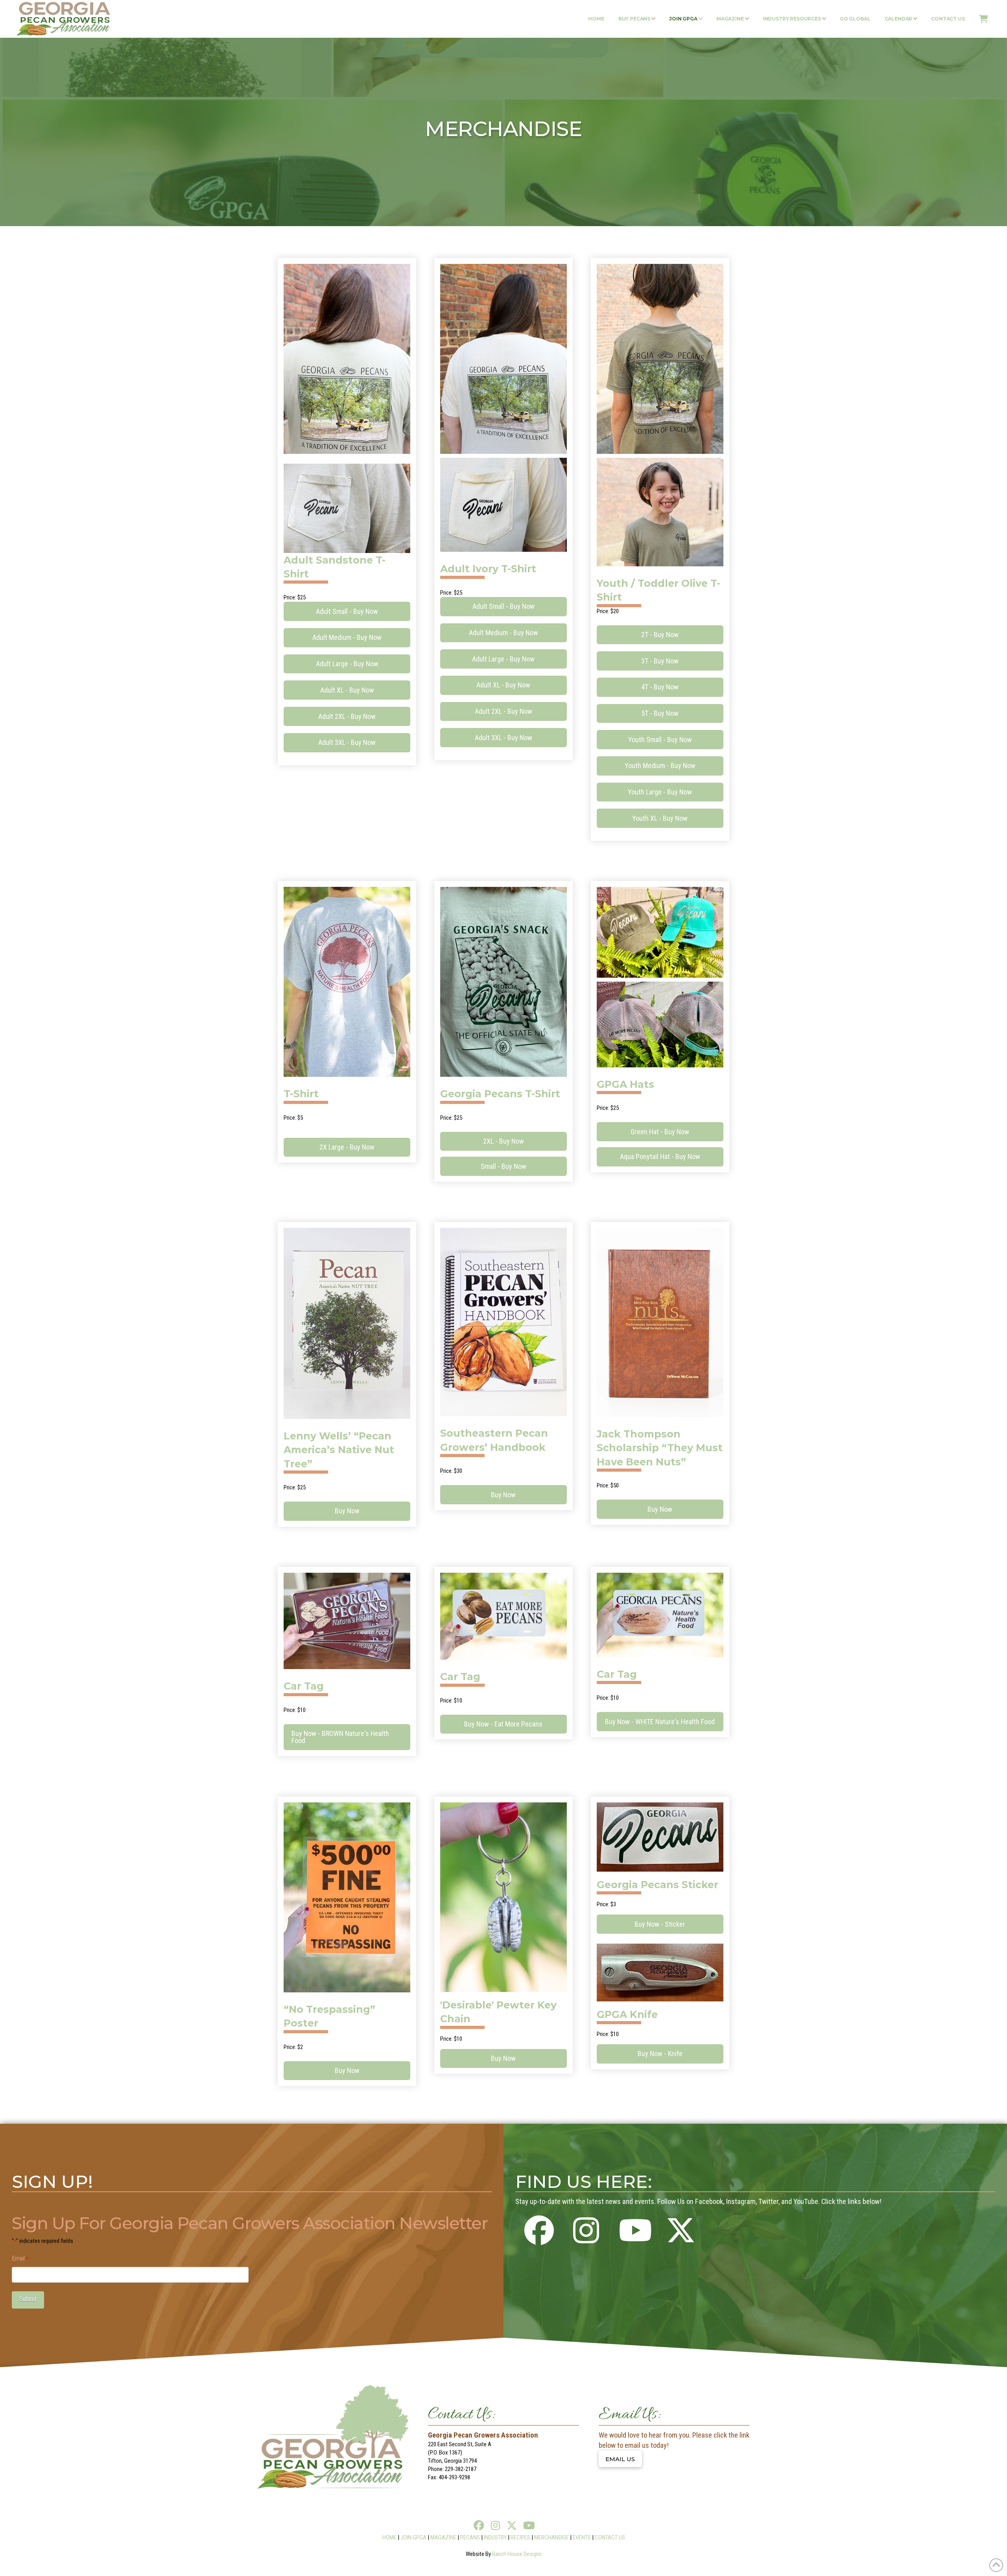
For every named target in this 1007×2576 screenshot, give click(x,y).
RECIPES (520, 2537)
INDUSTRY (495, 2537)
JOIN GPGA (413, 2537)
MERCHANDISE (551, 2537)
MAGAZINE (443, 2537)
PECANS (470, 2537)
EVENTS (582, 2537)
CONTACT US (610, 2537)
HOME (389, 2537)
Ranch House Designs (517, 2554)
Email (20, 2258)
